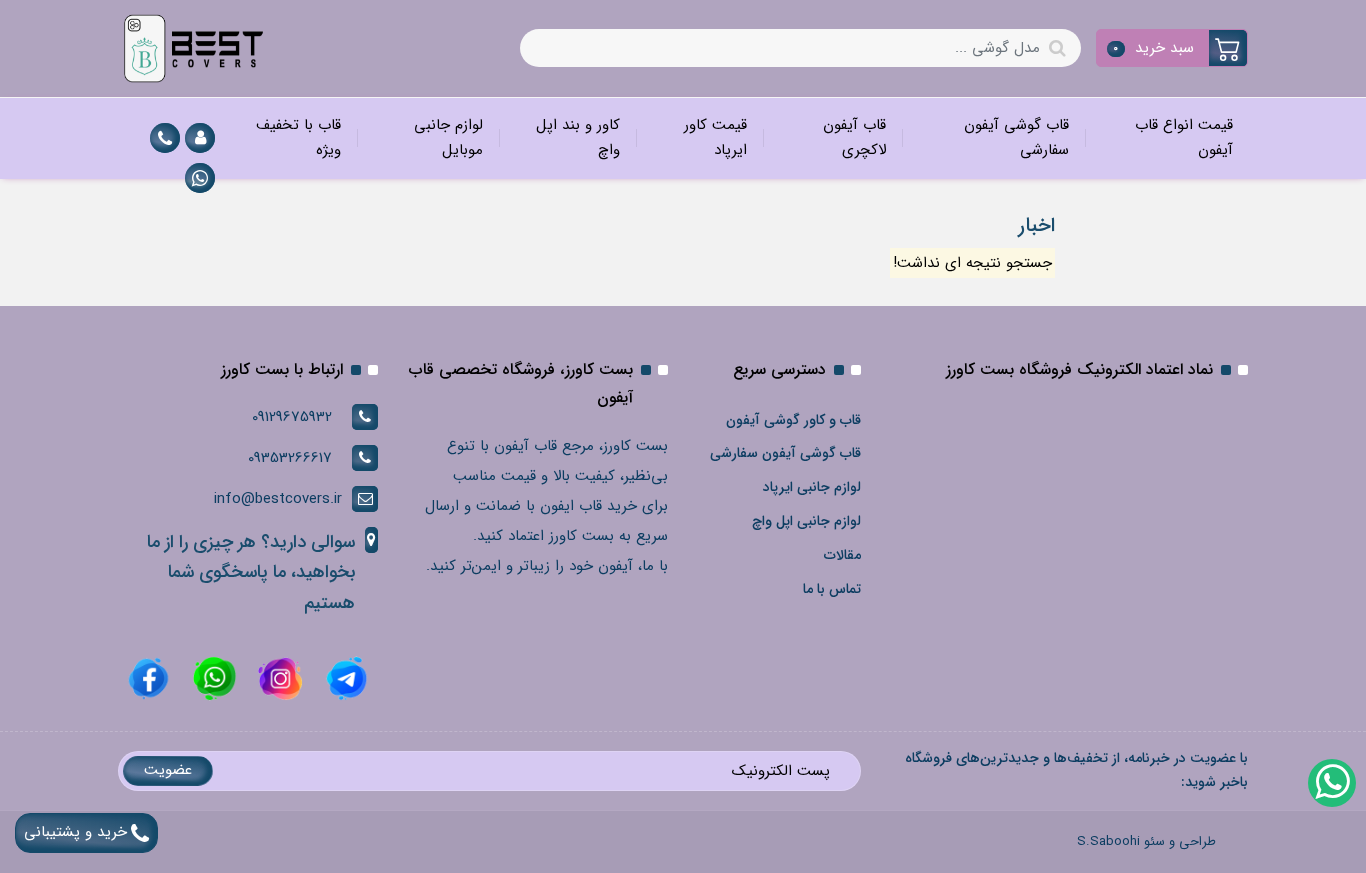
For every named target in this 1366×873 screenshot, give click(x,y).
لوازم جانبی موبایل (448, 138)
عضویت (168, 770)
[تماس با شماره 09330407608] (165, 138)
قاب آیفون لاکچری (854, 138)
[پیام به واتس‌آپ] (1331, 782)
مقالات (842, 555)
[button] (1172, 48)
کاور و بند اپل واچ (578, 138)
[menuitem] (1166, 138)
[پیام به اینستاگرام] (278, 678)
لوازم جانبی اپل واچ (806, 521)
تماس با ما (832, 589)
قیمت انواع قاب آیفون (1184, 138)
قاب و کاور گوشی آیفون (793, 420)
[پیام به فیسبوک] (148, 678)
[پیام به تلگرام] (344, 678)
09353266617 (290, 458)
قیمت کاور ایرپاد (715, 138)
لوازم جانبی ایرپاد (812, 487)
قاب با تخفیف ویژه (298, 138)
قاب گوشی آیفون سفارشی (1016, 138)
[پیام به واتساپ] (200, 178)
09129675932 (292, 417)
